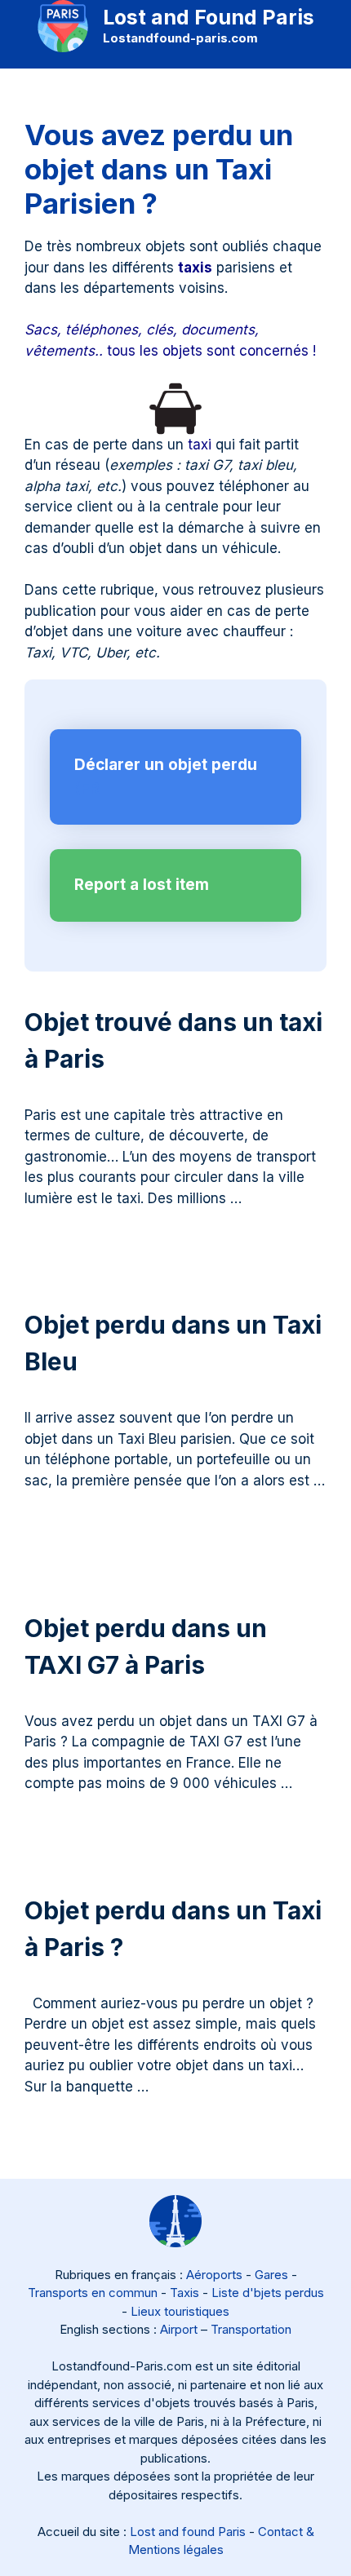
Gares (271, 2275)
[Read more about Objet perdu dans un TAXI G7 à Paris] (298, 1783)
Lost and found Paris (188, 2532)
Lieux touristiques (180, 2311)
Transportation (251, 2329)
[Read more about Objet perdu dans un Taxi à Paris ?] (155, 2087)
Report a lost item (142, 885)
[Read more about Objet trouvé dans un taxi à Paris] (248, 1198)
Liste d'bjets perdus (268, 2293)
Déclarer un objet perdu (166, 765)
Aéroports (214, 2275)
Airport (179, 2329)
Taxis (184, 2293)
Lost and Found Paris (209, 17)
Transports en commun (93, 2293)
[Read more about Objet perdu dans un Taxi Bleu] (27, 1501)
